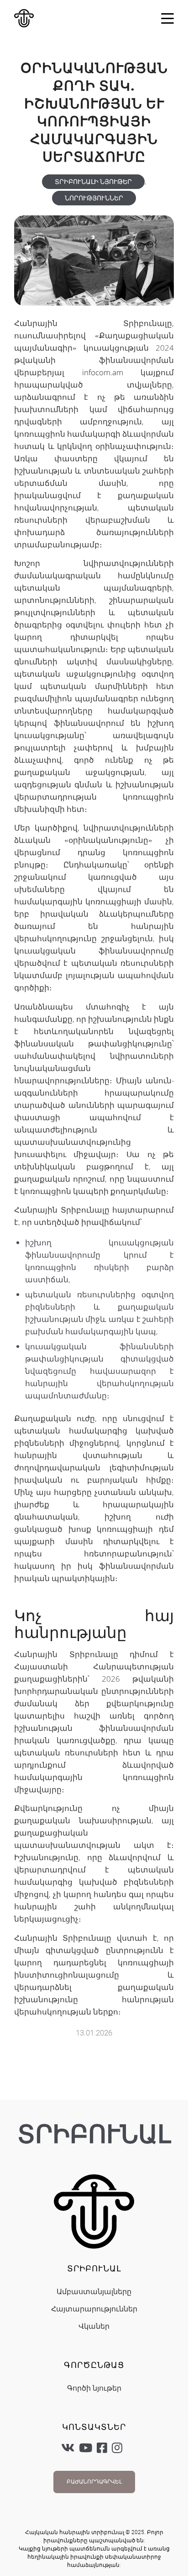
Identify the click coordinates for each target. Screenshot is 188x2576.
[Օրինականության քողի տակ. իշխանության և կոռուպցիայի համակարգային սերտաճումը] (94, 260)
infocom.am (103, 372)
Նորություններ (94, 198)
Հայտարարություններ (94, 2309)
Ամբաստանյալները (94, 2292)
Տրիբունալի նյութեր (93, 182)
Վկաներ (94, 2326)
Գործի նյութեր (94, 2388)
